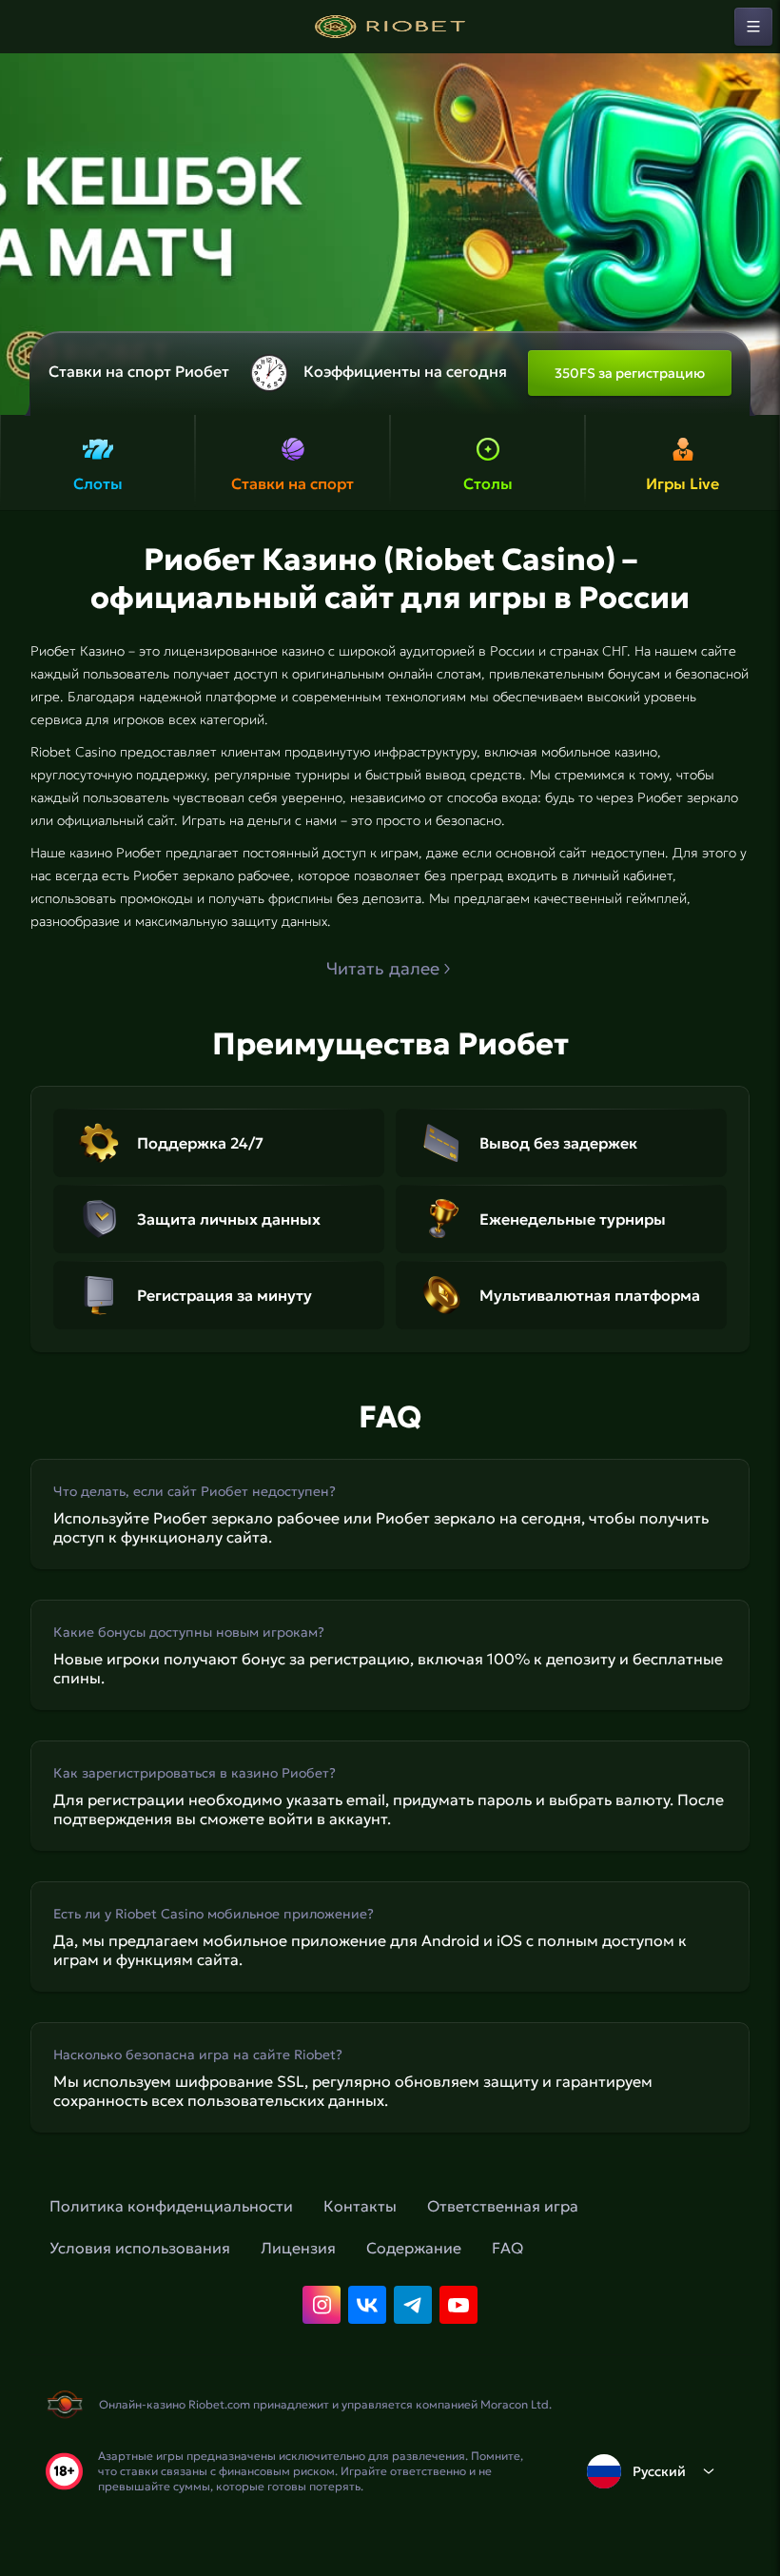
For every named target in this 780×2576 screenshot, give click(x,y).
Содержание (414, 2248)
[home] (390, 27)
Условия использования (140, 2248)
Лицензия (298, 2248)
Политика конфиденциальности (171, 2206)
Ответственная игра (503, 2206)
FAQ (507, 2248)
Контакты (360, 2206)
